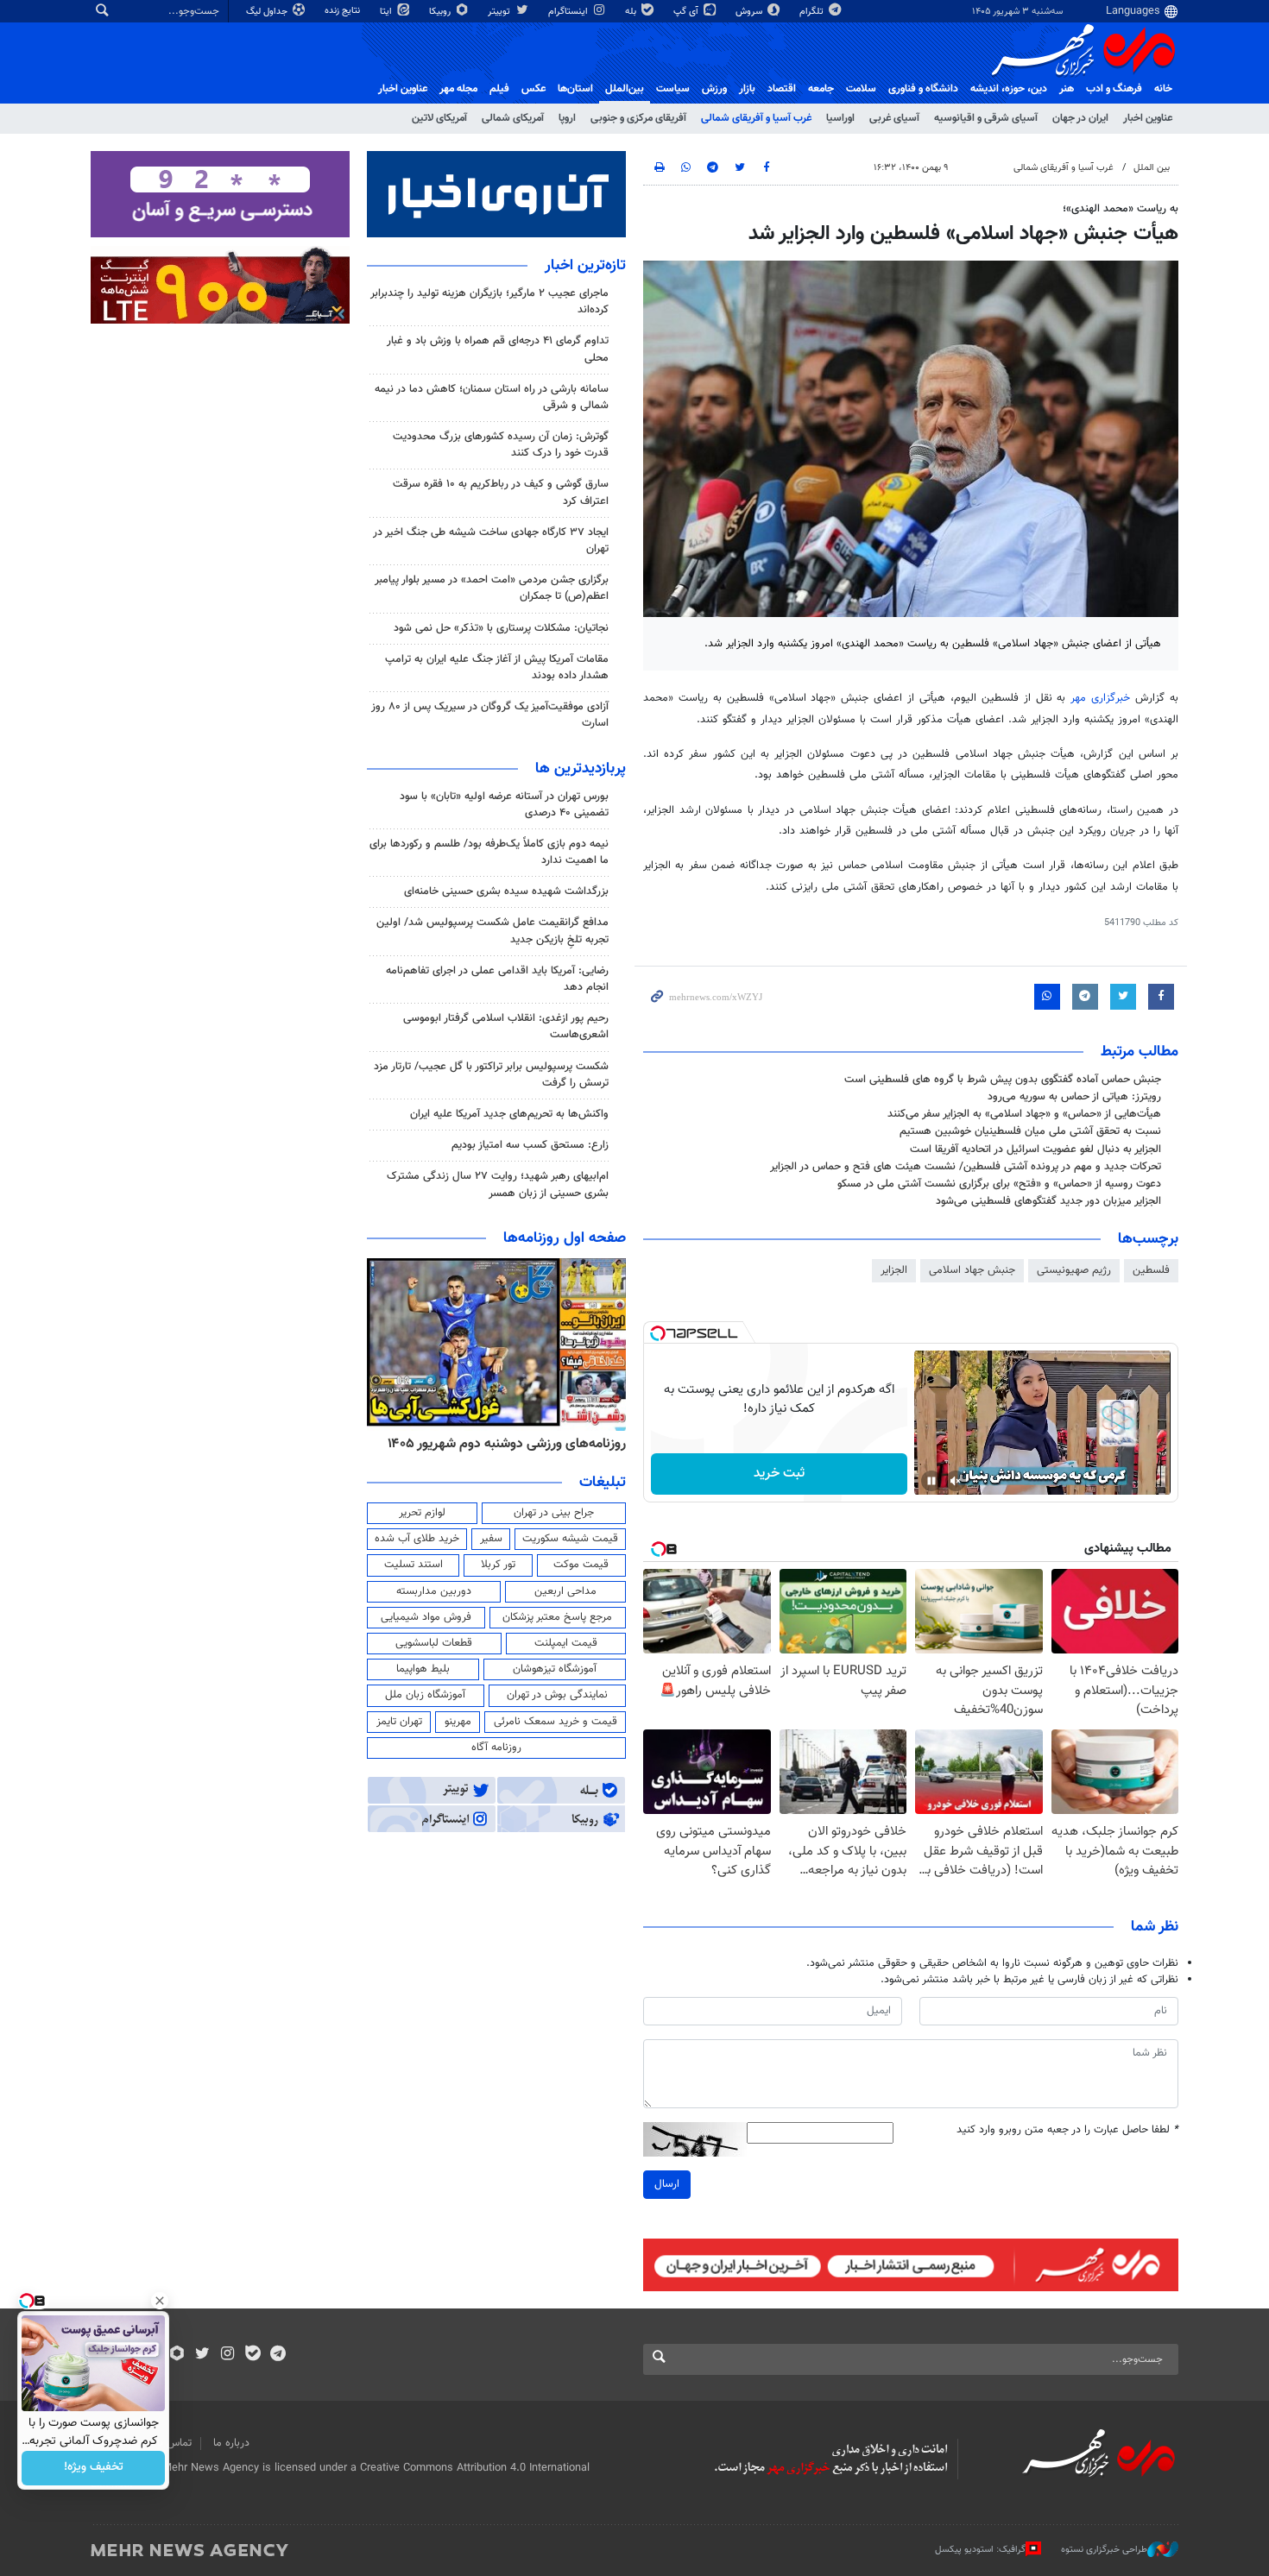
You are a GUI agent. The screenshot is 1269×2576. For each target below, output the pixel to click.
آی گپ (687, 12)
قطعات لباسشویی (434, 1643)
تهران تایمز (399, 1722)
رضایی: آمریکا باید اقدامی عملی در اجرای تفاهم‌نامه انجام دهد (497, 979)
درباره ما (231, 2443)
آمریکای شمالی (513, 118)
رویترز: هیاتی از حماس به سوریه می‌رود (1074, 1097)
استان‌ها (575, 89)
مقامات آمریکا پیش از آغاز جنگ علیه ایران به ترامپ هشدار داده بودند (497, 668)
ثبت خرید (779, 1474)
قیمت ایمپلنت (566, 1643)
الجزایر (894, 1270)
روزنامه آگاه (496, 1748)
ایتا (387, 12)
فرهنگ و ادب (1114, 89)
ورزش (714, 89)
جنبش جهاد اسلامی (972, 1270)
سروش (750, 12)
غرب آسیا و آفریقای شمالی (756, 118)
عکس (533, 89)
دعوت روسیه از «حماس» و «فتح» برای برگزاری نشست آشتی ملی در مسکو (999, 1184)
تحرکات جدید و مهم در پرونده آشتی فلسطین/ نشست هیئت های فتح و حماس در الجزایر (966, 1167)
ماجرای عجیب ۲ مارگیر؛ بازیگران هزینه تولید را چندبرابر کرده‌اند (489, 302)
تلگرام (813, 12)
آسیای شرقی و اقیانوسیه (986, 118)
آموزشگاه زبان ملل (425, 1695)
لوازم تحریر (422, 1513)
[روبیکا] (177, 2355)
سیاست (673, 89)
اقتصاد (782, 89)
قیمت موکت (581, 1565)
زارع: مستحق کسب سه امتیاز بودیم (530, 1145)
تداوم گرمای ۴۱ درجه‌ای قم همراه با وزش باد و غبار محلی (498, 349)
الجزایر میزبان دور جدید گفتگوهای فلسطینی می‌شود (1048, 1201)
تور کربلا (498, 1565)
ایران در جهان (1080, 118)
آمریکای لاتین (439, 118)
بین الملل (1152, 168)
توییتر (500, 12)
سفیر (491, 1539)
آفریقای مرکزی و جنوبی (638, 118)
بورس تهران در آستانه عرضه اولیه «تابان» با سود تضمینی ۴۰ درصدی (504, 805)
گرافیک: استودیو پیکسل (980, 2550)
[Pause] (931, 1481)
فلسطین (1151, 1270)
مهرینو (458, 1722)
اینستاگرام (569, 12)
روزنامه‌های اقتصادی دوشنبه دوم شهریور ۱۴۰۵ (501, 1444)
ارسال (667, 2184)
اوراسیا (840, 118)
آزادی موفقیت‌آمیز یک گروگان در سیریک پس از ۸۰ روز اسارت (490, 715)
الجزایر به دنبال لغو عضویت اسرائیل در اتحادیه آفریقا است (1035, 1149)
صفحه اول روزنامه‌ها (565, 1238)
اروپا (567, 118)
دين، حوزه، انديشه (1009, 89)
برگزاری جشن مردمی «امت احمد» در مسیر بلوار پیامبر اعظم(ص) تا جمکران (492, 588)
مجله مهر (458, 89)
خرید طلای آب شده (417, 1539)
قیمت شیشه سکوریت (570, 1539)
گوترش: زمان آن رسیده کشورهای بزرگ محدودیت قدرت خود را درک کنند (501, 445)
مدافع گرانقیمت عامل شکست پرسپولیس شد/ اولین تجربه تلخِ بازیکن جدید (492, 931)
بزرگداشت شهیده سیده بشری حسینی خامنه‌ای (506, 891)
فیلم (499, 89)
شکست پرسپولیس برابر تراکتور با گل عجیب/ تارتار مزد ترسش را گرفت (491, 1075)
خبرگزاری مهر (1100, 698)
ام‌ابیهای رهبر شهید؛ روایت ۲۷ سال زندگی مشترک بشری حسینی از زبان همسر (498, 1184)
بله (632, 12)
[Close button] (160, 2301)
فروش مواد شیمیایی (426, 1617)
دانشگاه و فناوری (923, 89)
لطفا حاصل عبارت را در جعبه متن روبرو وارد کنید (1067, 2130)
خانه (1163, 89)
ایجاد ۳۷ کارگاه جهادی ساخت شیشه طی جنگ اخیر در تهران (491, 541)
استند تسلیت (414, 1565)
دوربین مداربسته (434, 1591)
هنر (1067, 89)
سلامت (861, 89)
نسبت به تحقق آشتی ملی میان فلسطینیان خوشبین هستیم (1030, 1131)
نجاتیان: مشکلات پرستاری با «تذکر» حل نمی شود (501, 628)
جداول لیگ (268, 12)
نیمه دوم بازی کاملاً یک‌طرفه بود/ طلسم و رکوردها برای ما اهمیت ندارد (489, 852)
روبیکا (441, 12)
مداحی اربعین (565, 1591)
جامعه (821, 89)
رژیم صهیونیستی (1074, 1270)
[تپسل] (658, 1333)
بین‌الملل (625, 89)
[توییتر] (202, 2355)
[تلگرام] (278, 2355)
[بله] (253, 2355)
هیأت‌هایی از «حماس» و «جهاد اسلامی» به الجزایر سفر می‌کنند (1024, 1114)
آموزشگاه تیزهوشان (555, 1669)
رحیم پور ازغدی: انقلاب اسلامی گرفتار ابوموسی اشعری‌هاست (506, 1027)
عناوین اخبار (1148, 118)
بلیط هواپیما (423, 1669)
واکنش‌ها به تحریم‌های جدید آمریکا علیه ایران (509, 1114)
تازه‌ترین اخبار (585, 266)
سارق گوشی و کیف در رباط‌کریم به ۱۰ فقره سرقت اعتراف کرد (501, 492)
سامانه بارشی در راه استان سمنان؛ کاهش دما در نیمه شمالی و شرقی (492, 397)
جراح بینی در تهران (554, 1513)
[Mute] (956, 1481)
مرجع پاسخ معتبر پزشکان (557, 1617)
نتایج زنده (344, 11)
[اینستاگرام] (227, 2355)
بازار (747, 89)
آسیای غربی (894, 118)
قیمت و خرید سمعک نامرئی (556, 1722)
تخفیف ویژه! (94, 2468)
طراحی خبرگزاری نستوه (1104, 2550)
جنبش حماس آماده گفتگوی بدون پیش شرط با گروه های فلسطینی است (1003, 1080)
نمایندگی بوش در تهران (557, 1695)
